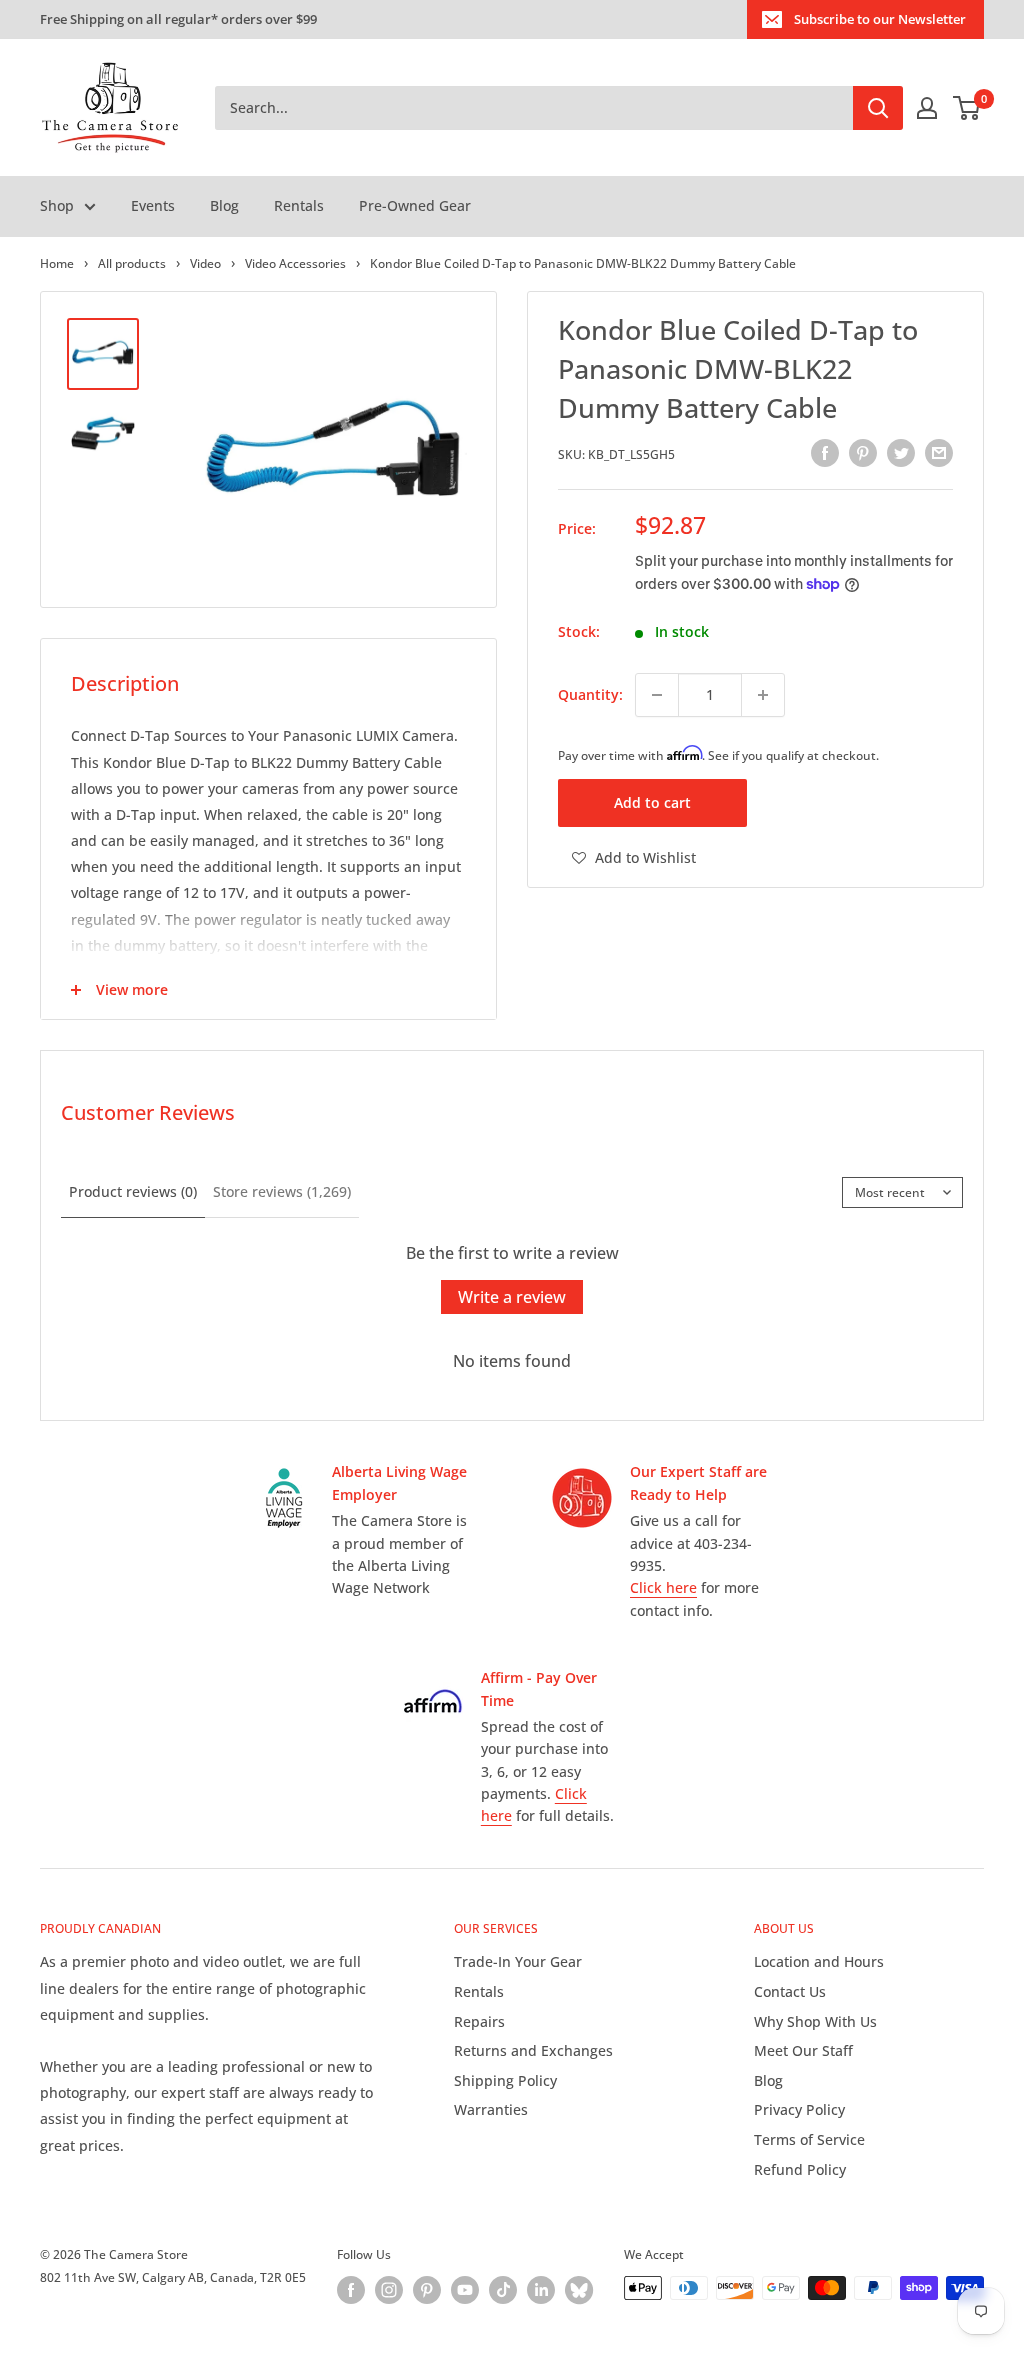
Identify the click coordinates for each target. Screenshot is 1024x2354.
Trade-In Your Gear (518, 1961)
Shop (57, 205)
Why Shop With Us (815, 2021)
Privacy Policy (799, 2109)
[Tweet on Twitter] (901, 452)
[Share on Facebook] (825, 452)
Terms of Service (809, 2139)
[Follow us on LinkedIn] (541, 2290)
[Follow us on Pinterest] (427, 2290)
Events (153, 205)
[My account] (927, 108)
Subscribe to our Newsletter (880, 19)
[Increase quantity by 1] (763, 695)
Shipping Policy (505, 2080)
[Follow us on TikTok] (503, 2290)
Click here (663, 1587)
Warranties (491, 2109)
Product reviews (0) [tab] (133, 1191)
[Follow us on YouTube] (465, 2290)
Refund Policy (800, 2169)
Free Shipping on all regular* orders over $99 (178, 19)
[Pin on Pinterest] (863, 452)
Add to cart (652, 802)
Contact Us (790, 1991)
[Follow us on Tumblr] (579, 2290)
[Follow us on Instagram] (389, 2290)
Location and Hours (819, 1961)
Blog (224, 205)
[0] (967, 108)
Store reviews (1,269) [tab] (282, 1191)
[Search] (878, 108)
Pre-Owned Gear (415, 205)
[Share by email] (939, 452)
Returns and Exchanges (533, 2050)
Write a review (512, 1297)
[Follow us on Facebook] (351, 2290)
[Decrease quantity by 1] (657, 695)
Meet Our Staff (803, 2050)
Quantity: (590, 694)
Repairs (479, 2021)
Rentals (299, 205)
